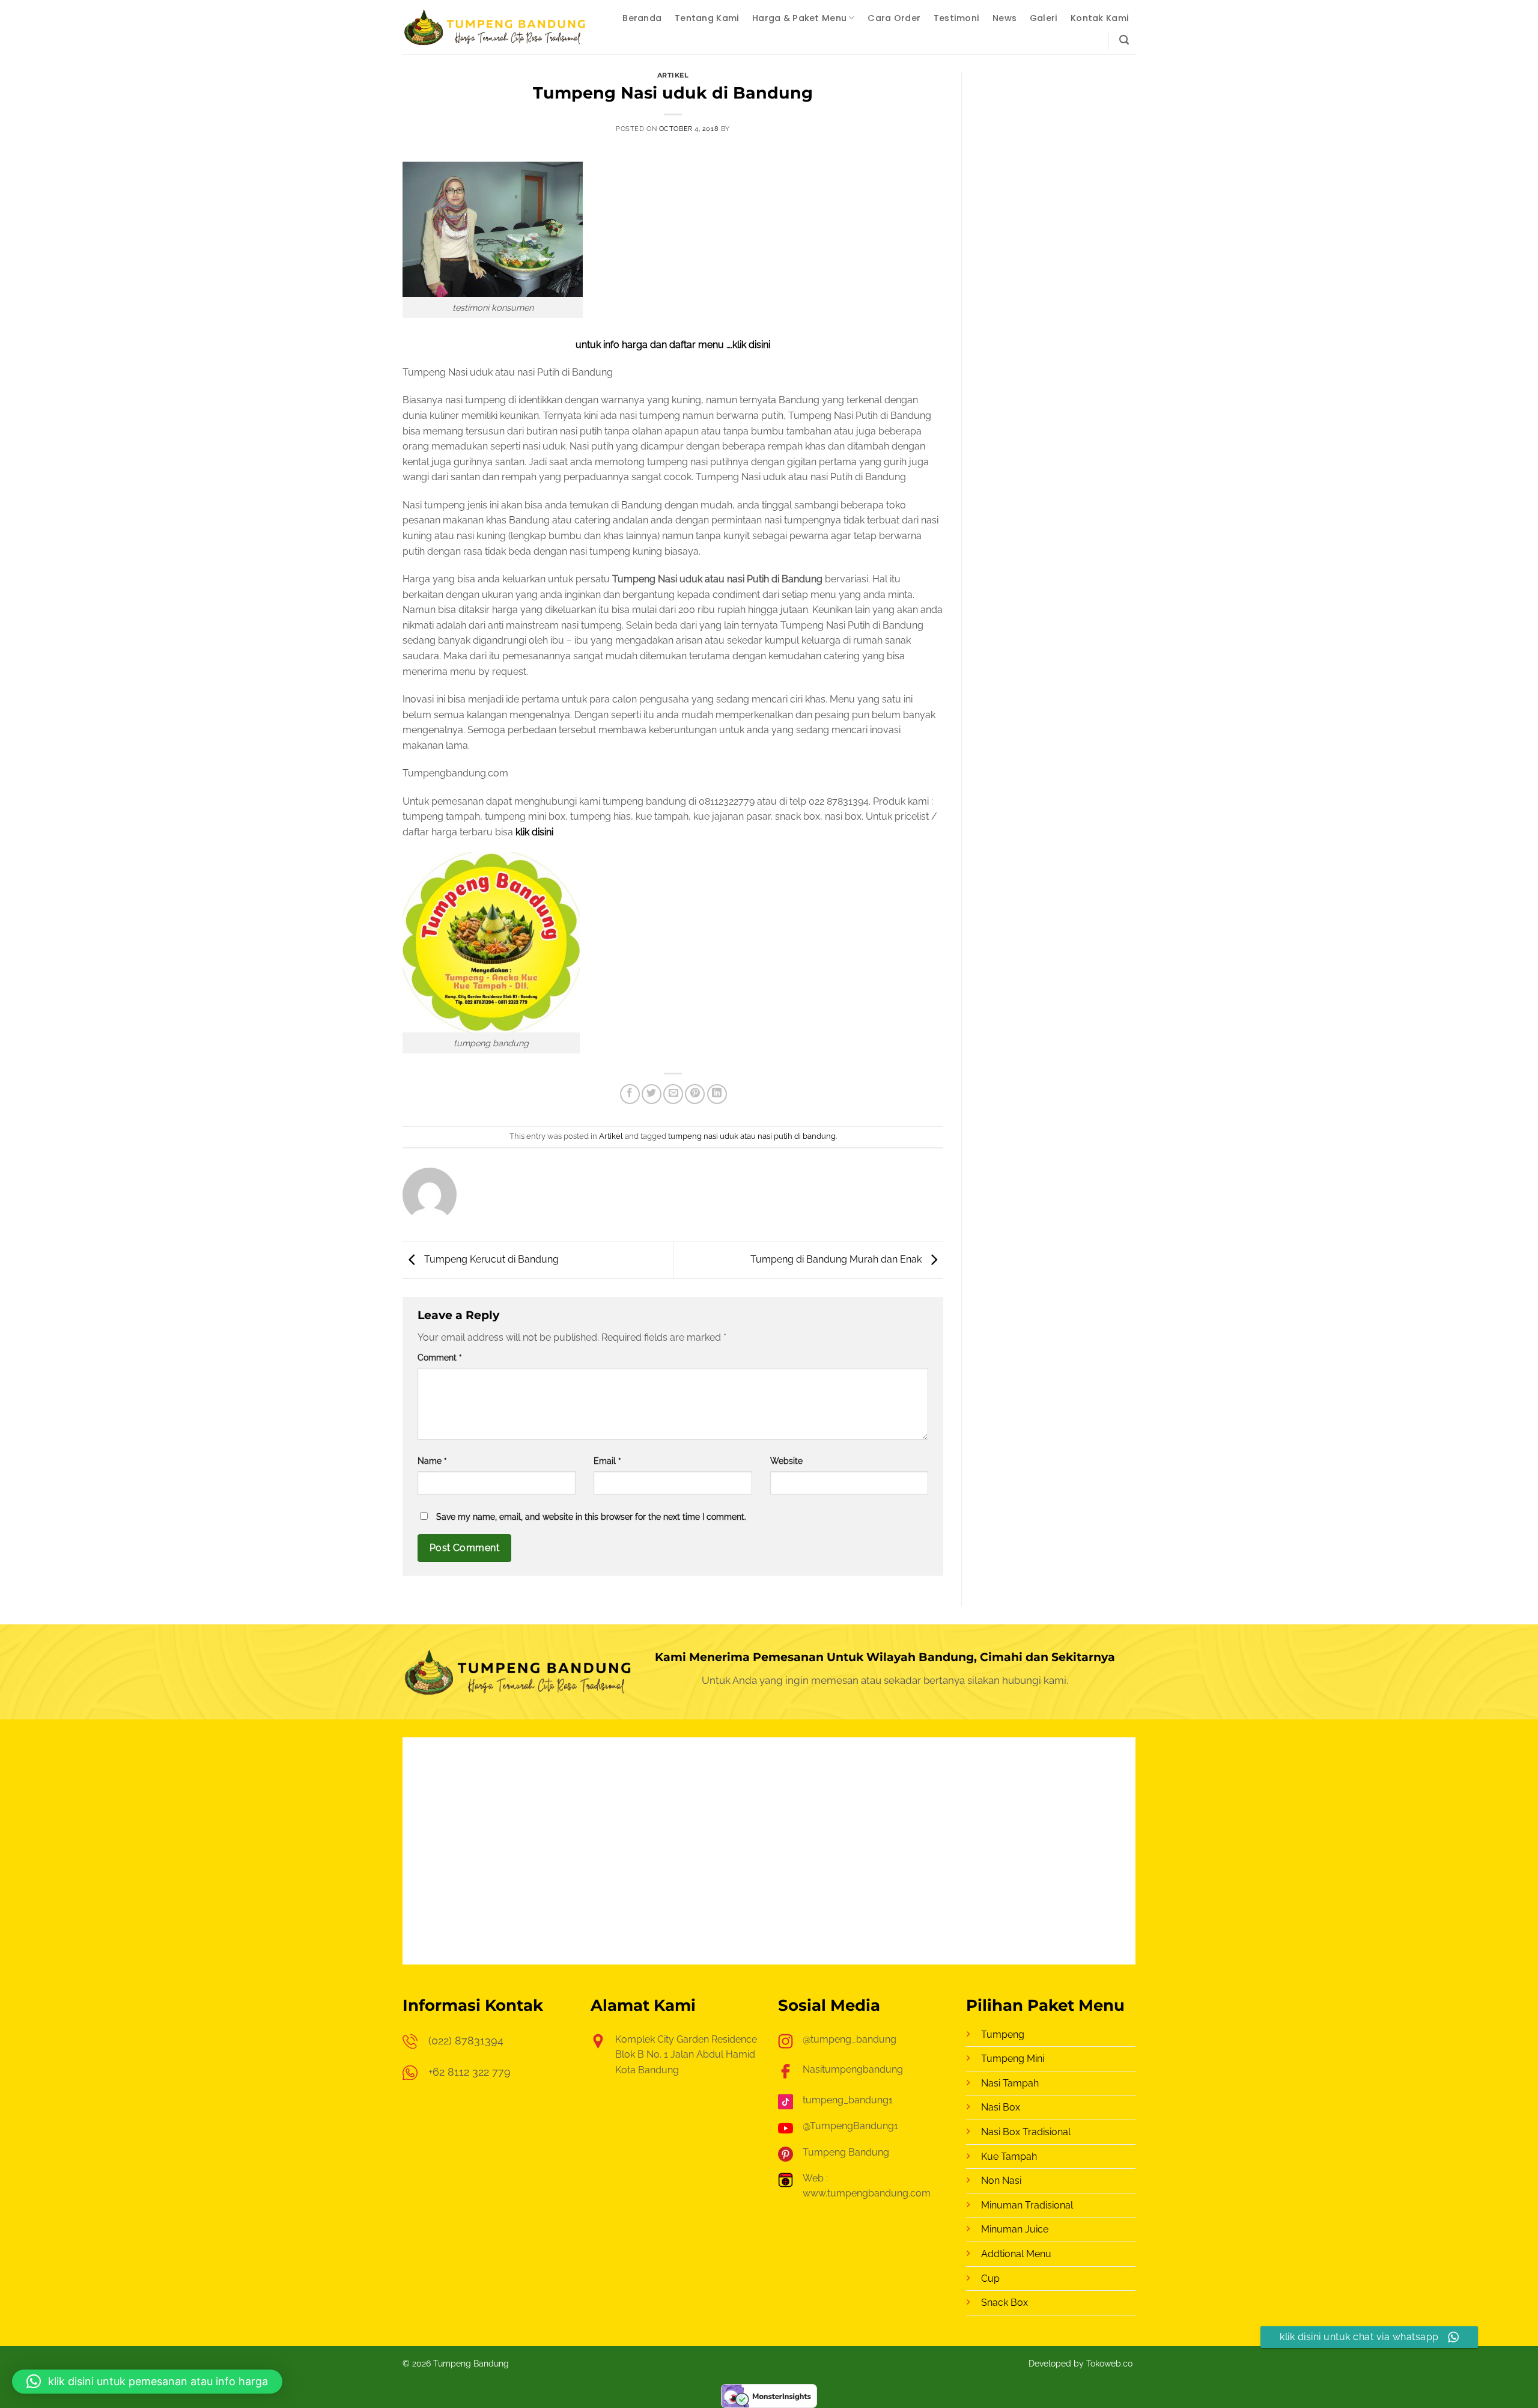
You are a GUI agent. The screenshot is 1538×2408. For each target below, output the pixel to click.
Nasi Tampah (1010, 2083)
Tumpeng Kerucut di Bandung (490, 1259)
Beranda (642, 18)
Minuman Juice (1015, 2229)
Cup (990, 2278)
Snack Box (1005, 2303)
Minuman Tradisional (1027, 2205)
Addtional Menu (1016, 2254)
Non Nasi (1001, 2181)
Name (432, 1461)
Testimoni (957, 18)
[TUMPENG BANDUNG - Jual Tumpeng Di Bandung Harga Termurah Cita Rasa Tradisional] (496, 27)
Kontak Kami (1100, 18)
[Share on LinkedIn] (717, 1094)
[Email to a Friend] (673, 1094)
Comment (440, 1357)
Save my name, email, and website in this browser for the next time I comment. (591, 1516)
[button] (1124, 40)
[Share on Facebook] (630, 1094)
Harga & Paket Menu (799, 18)
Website (786, 1461)
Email (607, 1461)
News (1005, 18)
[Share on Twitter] (652, 1094)
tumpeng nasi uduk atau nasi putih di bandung (752, 1136)
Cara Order (894, 18)
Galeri (1044, 18)
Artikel (673, 75)
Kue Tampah (1009, 2157)
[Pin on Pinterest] (695, 1094)
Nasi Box (1001, 2107)
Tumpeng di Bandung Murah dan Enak (837, 1259)
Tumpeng (1003, 2035)
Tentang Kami (707, 18)
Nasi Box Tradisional (1026, 2132)
